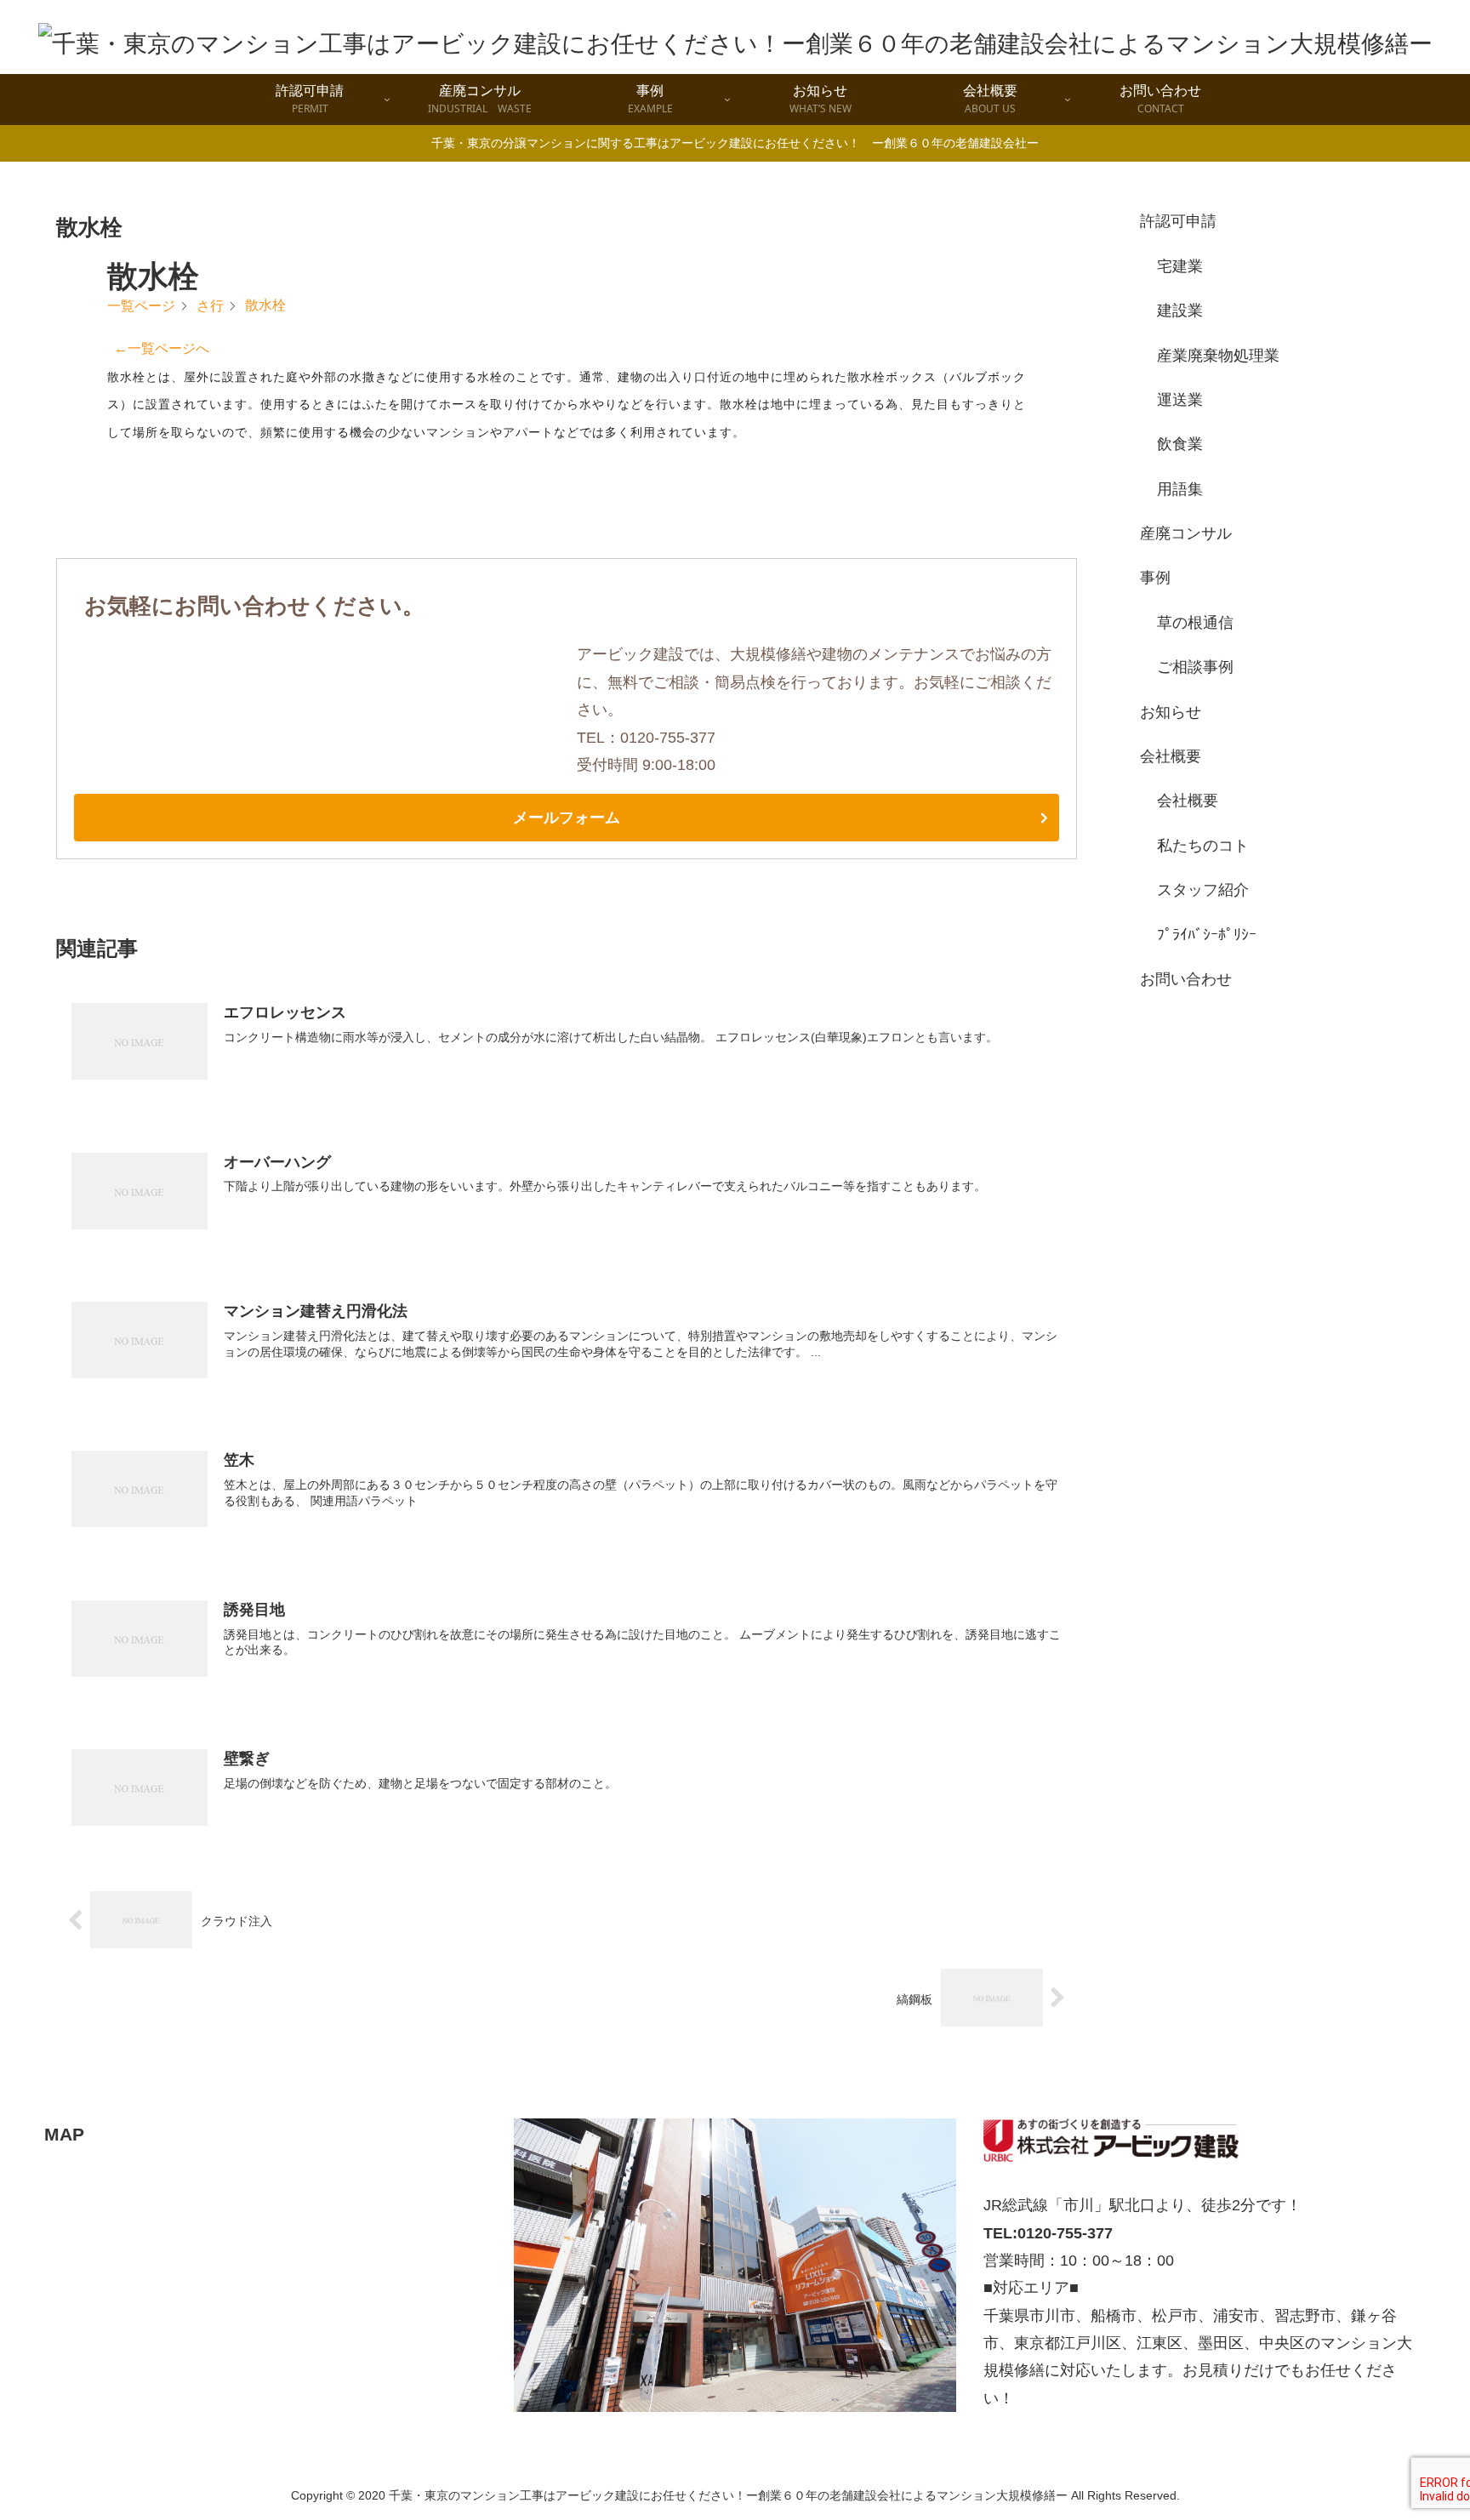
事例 (1155, 578)
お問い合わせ (1186, 979)
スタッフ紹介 (1203, 890)
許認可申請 (1178, 221)
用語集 (1180, 489)
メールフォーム (567, 818)
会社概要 (1171, 756)
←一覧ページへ (162, 348)
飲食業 (1180, 444)
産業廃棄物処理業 (1218, 356)
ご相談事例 (1195, 667)
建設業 (1180, 311)
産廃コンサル (1186, 533)
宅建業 (1180, 266)
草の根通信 (1195, 623)
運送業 (1180, 400)
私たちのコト (1203, 846)
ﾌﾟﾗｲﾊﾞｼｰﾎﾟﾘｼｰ (1207, 935)
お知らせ (1171, 712)
